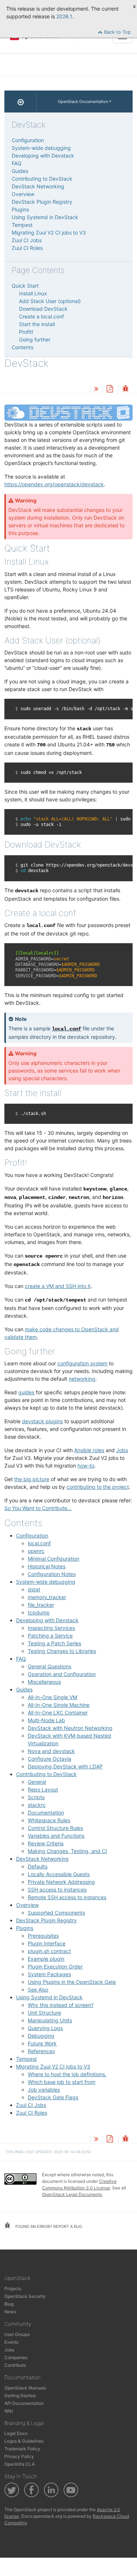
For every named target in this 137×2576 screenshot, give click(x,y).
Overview (27, 1905)
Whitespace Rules (49, 1820)
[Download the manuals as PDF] (110, 389)
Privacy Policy (19, 2456)
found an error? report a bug (48, 2226)
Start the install (37, 324)
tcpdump (39, 1612)
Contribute (15, 2365)
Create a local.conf (41, 316)
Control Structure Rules (55, 1828)
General (37, 1782)
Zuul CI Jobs (31, 2105)
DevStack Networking (42, 1859)
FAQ (21, 1659)
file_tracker (41, 1605)
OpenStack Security (25, 2296)
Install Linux (33, 293)
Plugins (25, 1928)
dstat (34, 1589)
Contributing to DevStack (46, 1774)
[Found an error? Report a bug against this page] (125, 389)
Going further (35, 339)
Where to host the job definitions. (67, 2074)
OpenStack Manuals (25, 2388)
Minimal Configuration (54, 1559)
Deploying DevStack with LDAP (65, 1766)
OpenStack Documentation (83, 102)
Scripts (36, 1797)
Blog (9, 2304)
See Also (38, 1990)
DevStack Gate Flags (53, 2097)
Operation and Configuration (62, 1674)
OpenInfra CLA (20, 2464)
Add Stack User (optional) (50, 301)
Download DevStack (43, 309)
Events (11, 2342)
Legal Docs (16, 2433)
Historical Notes (47, 1566)
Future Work (42, 2043)
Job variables (44, 2090)
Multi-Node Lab (46, 1720)
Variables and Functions (56, 1836)
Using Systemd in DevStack (49, 1997)
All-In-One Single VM (52, 1697)
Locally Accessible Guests (59, 1874)
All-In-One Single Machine (59, 1705)
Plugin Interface (47, 1943)
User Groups (17, 2334)
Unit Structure (44, 2013)
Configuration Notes (52, 1574)
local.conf (39, 1543)
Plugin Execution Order (55, 1966)
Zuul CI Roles (32, 2113)
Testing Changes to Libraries (62, 1651)
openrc (36, 1551)
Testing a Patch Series (54, 1643)
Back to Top (117, 32)
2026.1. (65, 16)
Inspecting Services (51, 1628)
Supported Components (56, 1913)
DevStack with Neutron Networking (70, 1728)
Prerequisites (43, 1936)
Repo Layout (43, 1789)
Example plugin (46, 1959)
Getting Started (20, 2396)
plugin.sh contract (49, 1951)
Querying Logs (45, 2028)
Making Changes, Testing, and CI (67, 1851)
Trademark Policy (22, 2449)
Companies (16, 2357)
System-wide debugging (46, 1582)
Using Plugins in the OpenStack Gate (72, 1982)
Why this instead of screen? (61, 2005)
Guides (24, 1689)
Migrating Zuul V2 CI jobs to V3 (53, 2066)
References (41, 2051)
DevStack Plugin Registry (46, 1920)
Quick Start (25, 286)
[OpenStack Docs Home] (20, 102)
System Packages (49, 1974)
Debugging (41, 2036)
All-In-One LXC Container (58, 1713)
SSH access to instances (57, 1889)
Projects (13, 2289)
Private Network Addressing (61, 1882)
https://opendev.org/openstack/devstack (54, 484)
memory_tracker (47, 1597)
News (10, 2312)
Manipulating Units (50, 2020)
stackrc (37, 1805)
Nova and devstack (51, 1751)
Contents (22, 347)
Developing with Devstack (47, 1620)
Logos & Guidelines (24, 2441)
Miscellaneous (44, 1682)
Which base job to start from (62, 2082)
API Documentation (24, 2403)
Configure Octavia (50, 1759)
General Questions (50, 1666)
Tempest (26, 2059)
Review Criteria (46, 1843)
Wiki (9, 2411)
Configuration (32, 1536)
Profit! (26, 332)
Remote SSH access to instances (67, 1897)
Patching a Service (50, 1636)
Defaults (38, 1866)
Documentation (46, 1813)
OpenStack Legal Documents (72, 2194)
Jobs (9, 2350)
